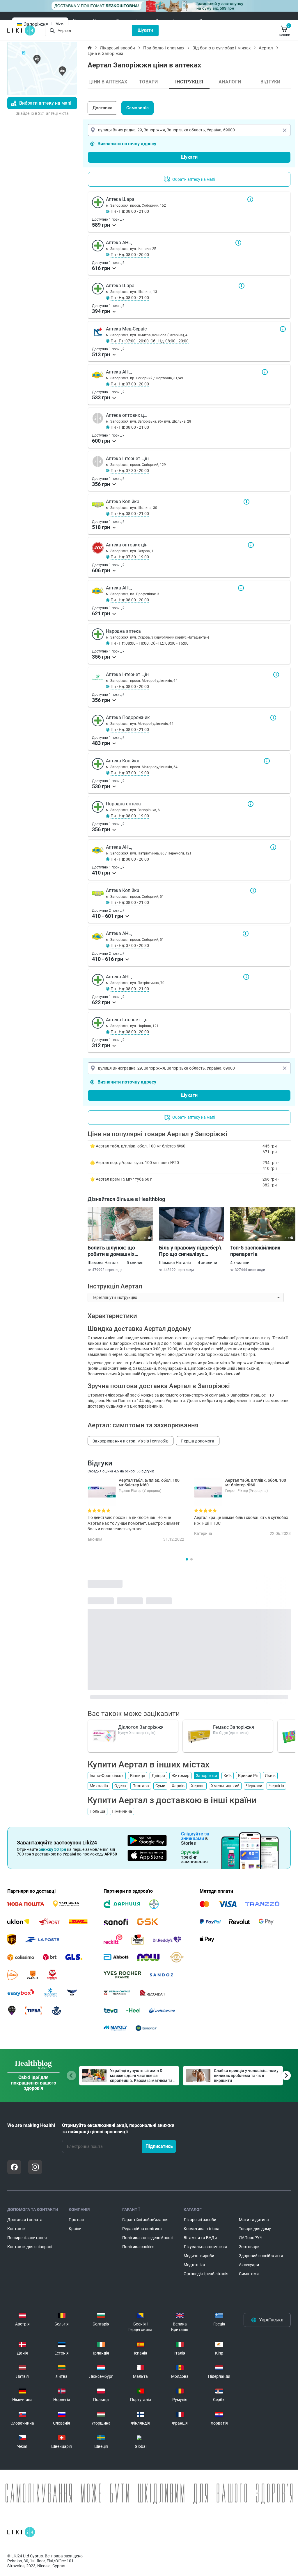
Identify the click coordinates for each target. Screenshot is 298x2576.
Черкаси (254, 1786)
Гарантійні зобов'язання (145, 2220)
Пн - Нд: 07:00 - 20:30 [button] (130, 945)
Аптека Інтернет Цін (276, 675)
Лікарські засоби (117, 48)
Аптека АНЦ (238, 243)
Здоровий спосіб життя (261, 2256)
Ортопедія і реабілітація (206, 2274)
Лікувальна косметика (205, 2247)
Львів (270, 1776)
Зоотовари (249, 2247)
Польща (97, 1811)
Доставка (102, 108)
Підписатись (159, 2146)
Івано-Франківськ (107, 1776)
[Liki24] (21, 2532)
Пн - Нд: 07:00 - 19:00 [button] (130, 773)
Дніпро (158, 1776)
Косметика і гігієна (202, 2229)
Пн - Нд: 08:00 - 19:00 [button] (130, 816)
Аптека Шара (250, 199)
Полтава (141, 1786)
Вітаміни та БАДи (200, 2238)
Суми (160, 1786)
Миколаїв (99, 1786)
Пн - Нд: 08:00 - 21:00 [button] (130, 211)
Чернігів (276, 1786)
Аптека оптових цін (251, 545)
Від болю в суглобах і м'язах (221, 48)
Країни (75, 2229)
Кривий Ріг (248, 1776)
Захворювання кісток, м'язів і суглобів (131, 1441)
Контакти (102, 21)
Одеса (120, 1786)
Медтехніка (194, 2265)
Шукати (145, 30)
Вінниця (138, 1776)
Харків (178, 1786)
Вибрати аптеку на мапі (45, 103)
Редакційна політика (142, 2229)
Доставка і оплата (133, 21)
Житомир (180, 1776)
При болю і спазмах (164, 48)
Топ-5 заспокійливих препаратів (255, 1251)
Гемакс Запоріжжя (234, 1727)
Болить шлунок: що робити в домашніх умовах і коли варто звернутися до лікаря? (115, 1251)
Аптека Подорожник (273, 718)
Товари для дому (255, 2229)
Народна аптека (251, 804)
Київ (228, 1776)
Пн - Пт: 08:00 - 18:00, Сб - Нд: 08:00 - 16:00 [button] (150, 643)
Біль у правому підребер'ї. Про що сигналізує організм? (191, 1251)
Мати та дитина (254, 2220)
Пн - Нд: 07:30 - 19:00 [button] (130, 557)
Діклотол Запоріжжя (141, 1727)
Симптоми (249, 2274)
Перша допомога (197, 1441)
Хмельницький (225, 1786)
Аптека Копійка (246, 502)
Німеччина (122, 1811)
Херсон (198, 1786)
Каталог (81, 21)
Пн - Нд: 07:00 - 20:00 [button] (130, 384)
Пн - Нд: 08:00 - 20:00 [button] (130, 255)
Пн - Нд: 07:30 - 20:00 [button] (130, 471)
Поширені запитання (175, 21)
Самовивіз (138, 108)
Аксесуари (249, 2265)
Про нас (207, 21)
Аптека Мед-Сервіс (283, 329)
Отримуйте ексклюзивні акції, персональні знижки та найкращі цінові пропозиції (118, 2129)
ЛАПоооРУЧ (251, 2238)
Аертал (266, 48)
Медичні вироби (199, 2256)
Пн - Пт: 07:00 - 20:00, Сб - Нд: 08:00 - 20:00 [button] (150, 341)
